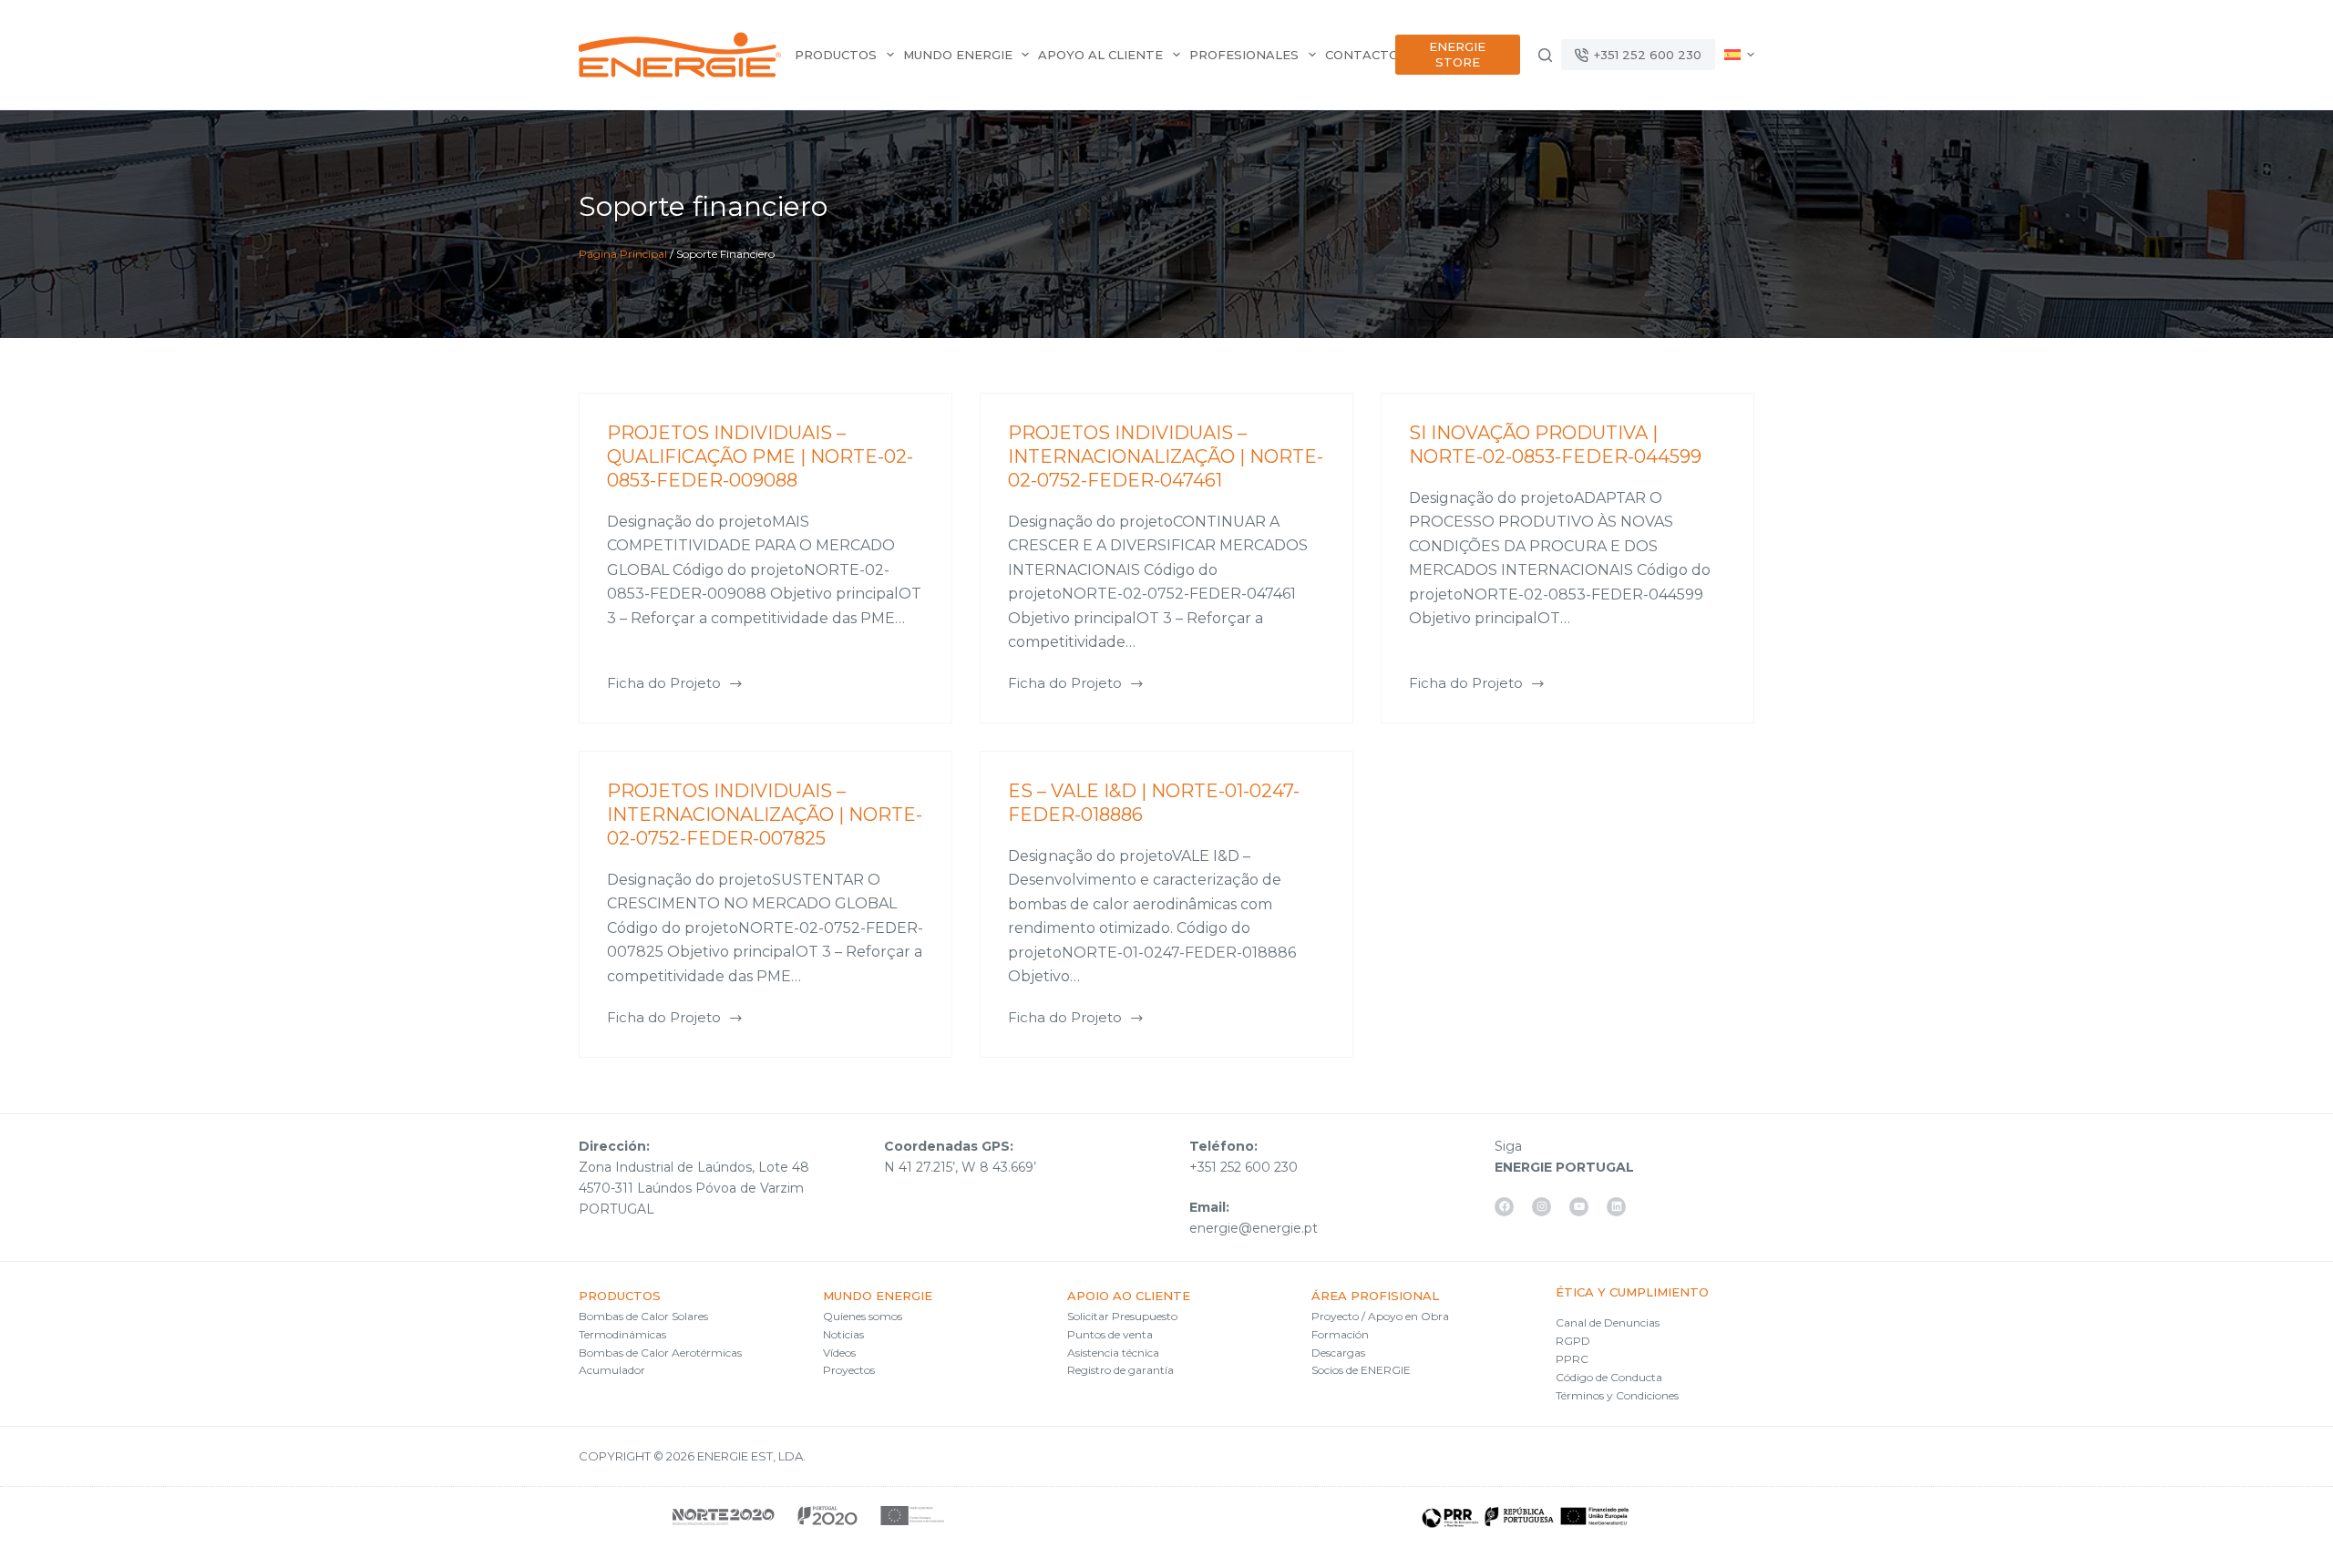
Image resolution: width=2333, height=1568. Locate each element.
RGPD (1573, 1341)
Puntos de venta (1110, 1334)
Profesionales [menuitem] (1244, 55)
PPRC (1572, 1359)
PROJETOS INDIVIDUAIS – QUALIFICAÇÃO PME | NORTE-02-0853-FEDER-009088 (760, 456)
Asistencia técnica (1113, 1353)
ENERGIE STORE (1457, 54)
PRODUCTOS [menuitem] (836, 55)
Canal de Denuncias (1608, 1322)
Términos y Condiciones (1617, 1395)
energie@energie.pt (1254, 1228)
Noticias (843, 1334)
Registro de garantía (1120, 1370)
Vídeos (839, 1353)
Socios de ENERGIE (1361, 1370)
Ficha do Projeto (664, 685)
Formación (1340, 1334)
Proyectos (849, 1370)
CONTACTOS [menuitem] (1366, 55)
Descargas (1338, 1353)
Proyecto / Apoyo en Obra (1380, 1316)
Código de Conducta (1609, 1377)
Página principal (623, 254)
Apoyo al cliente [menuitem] (1100, 55)
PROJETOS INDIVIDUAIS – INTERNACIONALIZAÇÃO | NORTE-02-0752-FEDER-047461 (1166, 456)
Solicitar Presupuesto (1122, 1316)
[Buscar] (1545, 55)
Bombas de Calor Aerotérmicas (660, 1353)
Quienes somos (863, 1316)
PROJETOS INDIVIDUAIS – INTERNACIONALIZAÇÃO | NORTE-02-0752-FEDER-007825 (765, 815)
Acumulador (612, 1370)
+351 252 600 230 (1648, 55)
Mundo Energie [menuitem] (958, 55)
